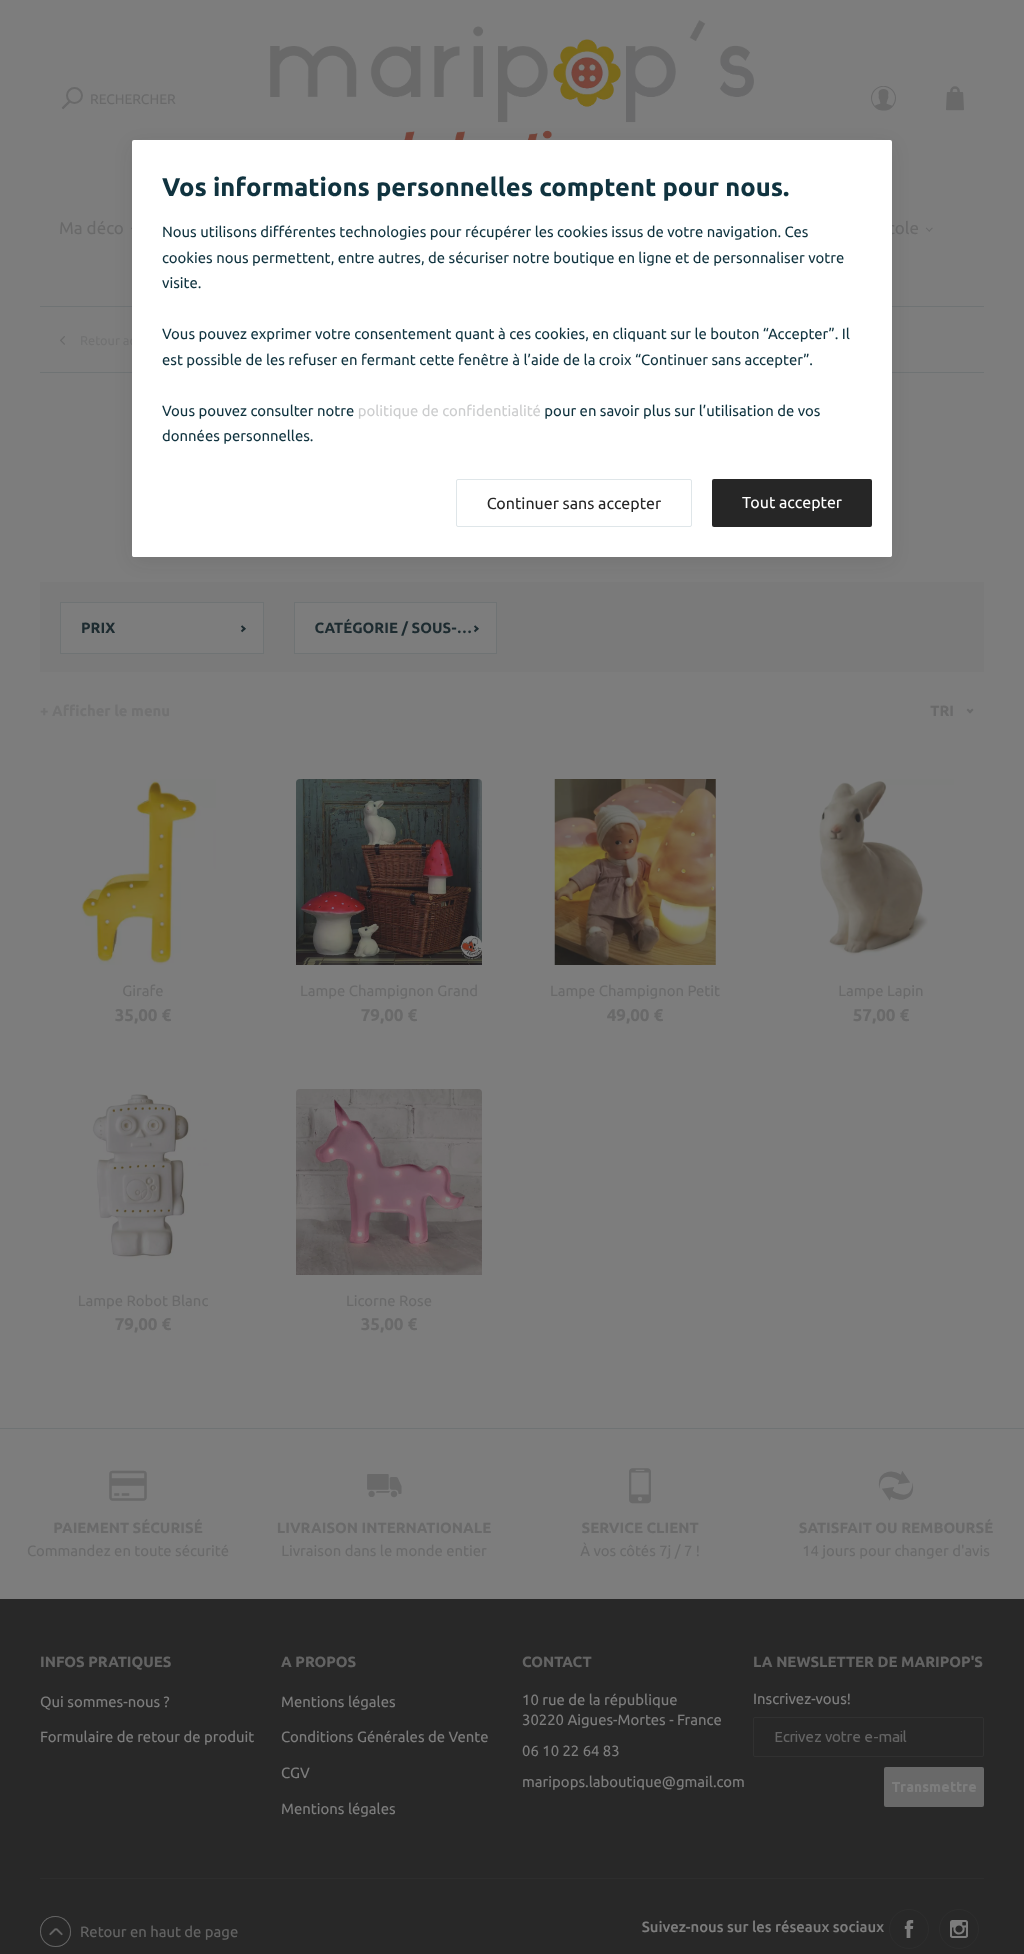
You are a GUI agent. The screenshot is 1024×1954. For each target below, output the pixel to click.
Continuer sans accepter (574, 504)
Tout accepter (792, 503)
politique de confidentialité (449, 410)
